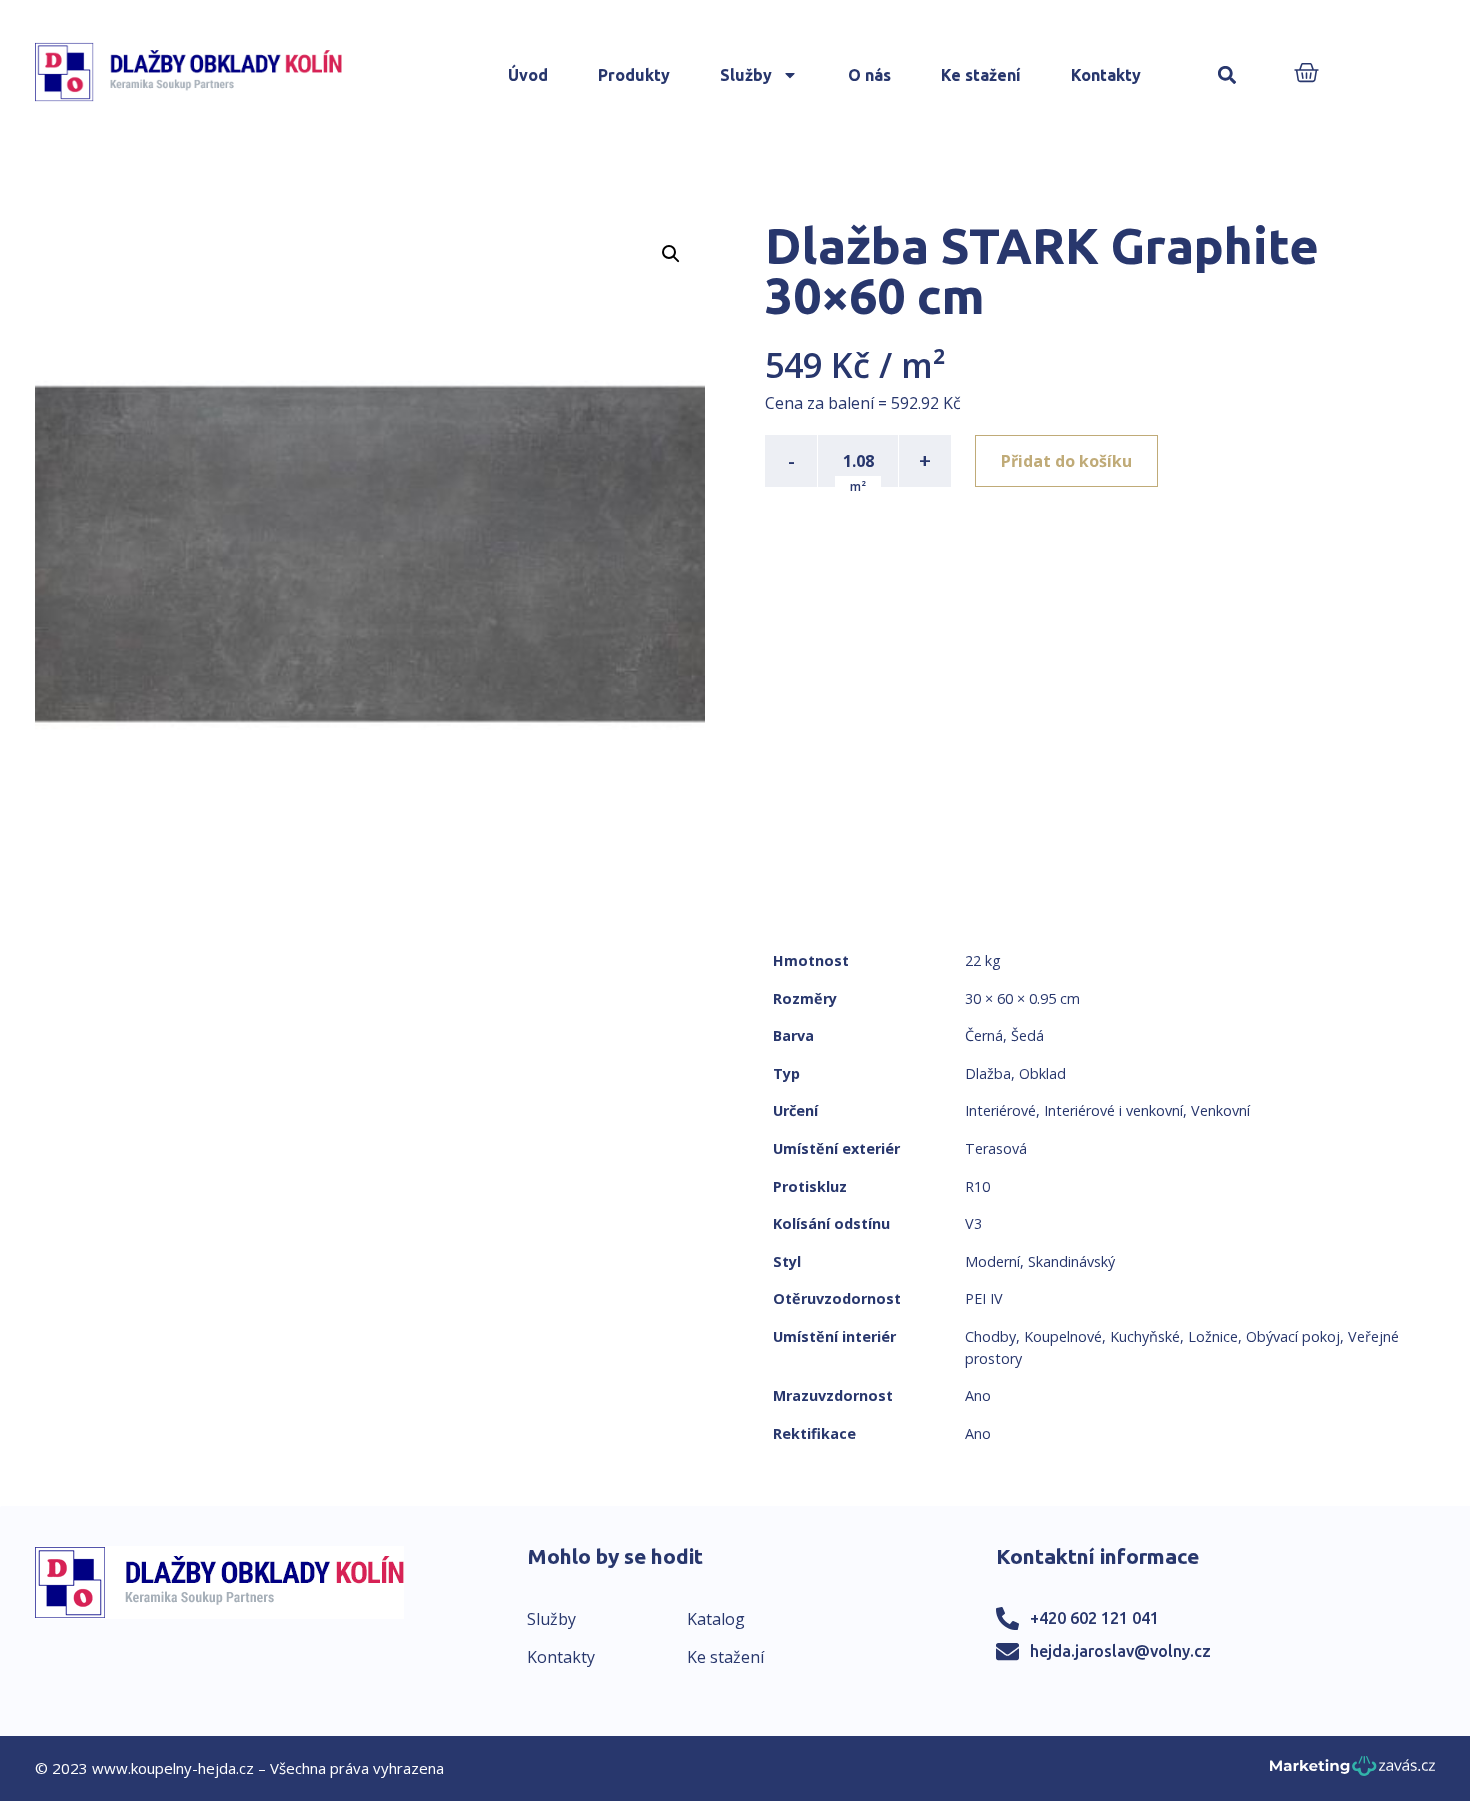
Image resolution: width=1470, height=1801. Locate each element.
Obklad (1042, 1073)
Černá (984, 1035)
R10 (977, 1186)
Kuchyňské (1145, 1336)
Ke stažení (981, 75)
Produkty (634, 75)
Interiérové (1000, 1110)
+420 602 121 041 (1094, 1618)
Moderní (992, 1261)
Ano (978, 1395)
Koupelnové (1063, 1336)
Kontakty (1106, 75)
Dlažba (988, 1073)
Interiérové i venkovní (1113, 1110)
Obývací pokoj (1293, 1336)
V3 (973, 1223)
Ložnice (1213, 1336)
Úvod (528, 75)
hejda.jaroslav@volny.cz (1120, 1651)
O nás (869, 75)
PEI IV (984, 1298)
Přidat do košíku (1066, 461)
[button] (1227, 75)
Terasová (996, 1148)
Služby (746, 75)
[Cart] (1306, 74)
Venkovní (1220, 1110)
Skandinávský (1071, 1261)
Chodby (990, 1336)
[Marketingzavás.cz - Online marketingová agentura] (1352, 1771)
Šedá (1027, 1035)
